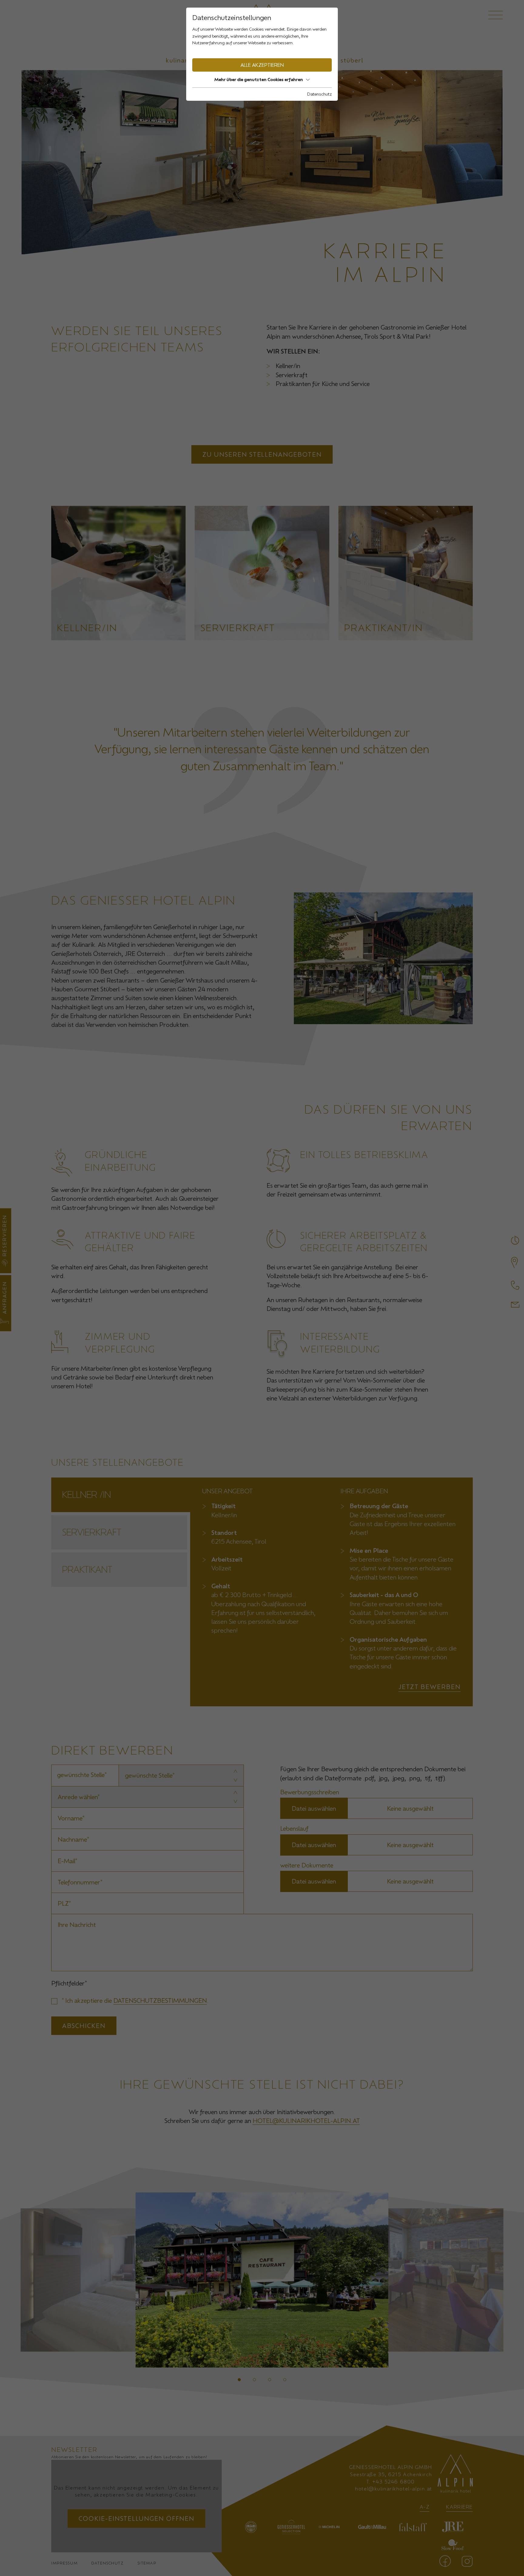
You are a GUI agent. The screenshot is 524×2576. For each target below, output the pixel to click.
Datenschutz (319, 94)
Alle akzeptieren (262, 65)
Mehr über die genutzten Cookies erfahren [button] (259, 79)
